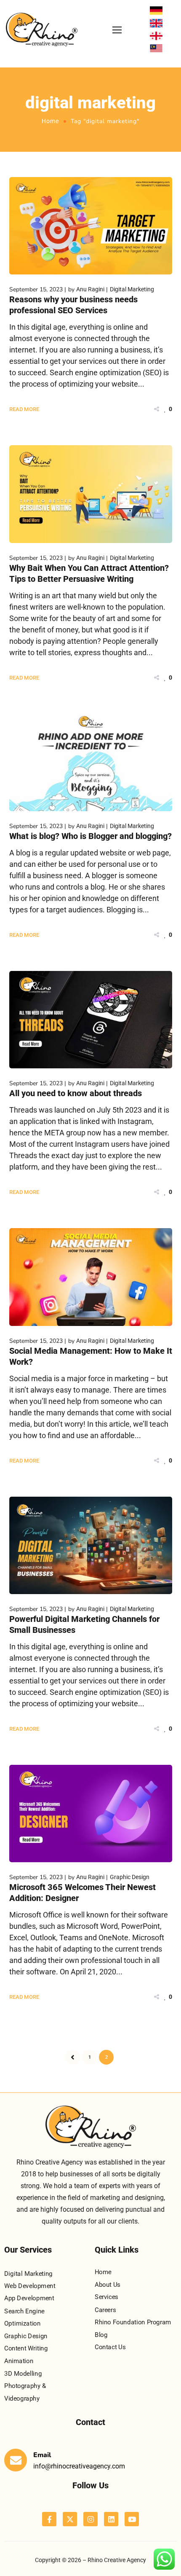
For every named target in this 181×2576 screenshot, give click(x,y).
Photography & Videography (25, 2392)
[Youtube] (132, 2519)
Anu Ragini (90, 289)
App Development (29, 2299)
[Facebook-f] (49, 2519)
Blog (101, 2335)
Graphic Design (130, 1877)
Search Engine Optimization (24, 2318)
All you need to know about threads (76, 1093)
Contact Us (110, 2347)
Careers (105, 2310)
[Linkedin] (111, 2519)
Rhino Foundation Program (133, 2322)
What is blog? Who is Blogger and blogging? (90, 836)
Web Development (30, 2286)
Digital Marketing (132, 289)
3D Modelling (23, 2374)
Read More (24, 409)
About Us (108, 2285)
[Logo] (42, 30)
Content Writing (26, 2348)
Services (106, 2297)
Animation (19, 2361)
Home (50, 121)
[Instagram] (90, 2519)
